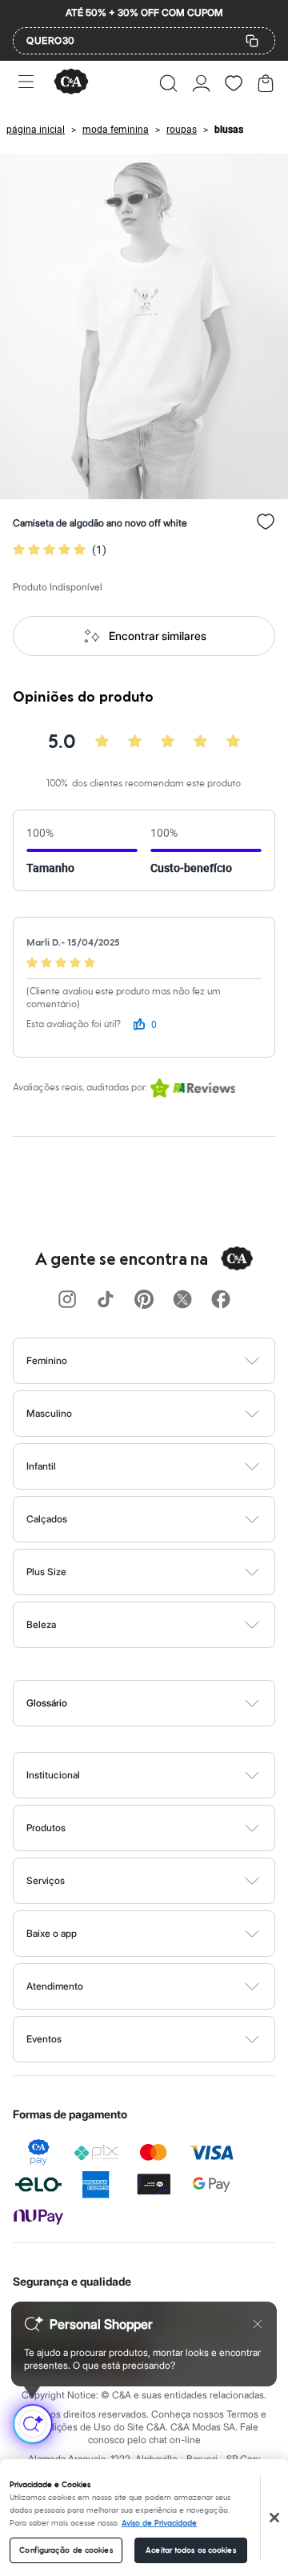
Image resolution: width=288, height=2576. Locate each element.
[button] (168, 83)
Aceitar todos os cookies (190, 2550)
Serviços (46, 1880)
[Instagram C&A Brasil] (67, 1300)
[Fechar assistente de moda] (258, 2324)
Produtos (46, 1828)
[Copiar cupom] (252, 41)
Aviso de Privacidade (159, 2523)
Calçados (47, 1519)
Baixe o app (52, 1933)
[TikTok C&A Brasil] (106, 1300)
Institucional (53, 1775)
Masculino (49, 1413)
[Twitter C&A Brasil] (182, 1300)
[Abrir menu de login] (201, 83)
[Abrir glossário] (164, 1703)
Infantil (41, 1466)
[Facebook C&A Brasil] (221, 1300)
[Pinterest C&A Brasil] (144, 1300)
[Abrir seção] (171, 1361)
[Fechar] (274, 2518)
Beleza (41, 1624)
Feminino (47, 1360)
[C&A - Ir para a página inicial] (71, 83)
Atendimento (55, 1986)
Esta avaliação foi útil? (74, 1024)
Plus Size (46, 1572)
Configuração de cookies (66, 2550)
